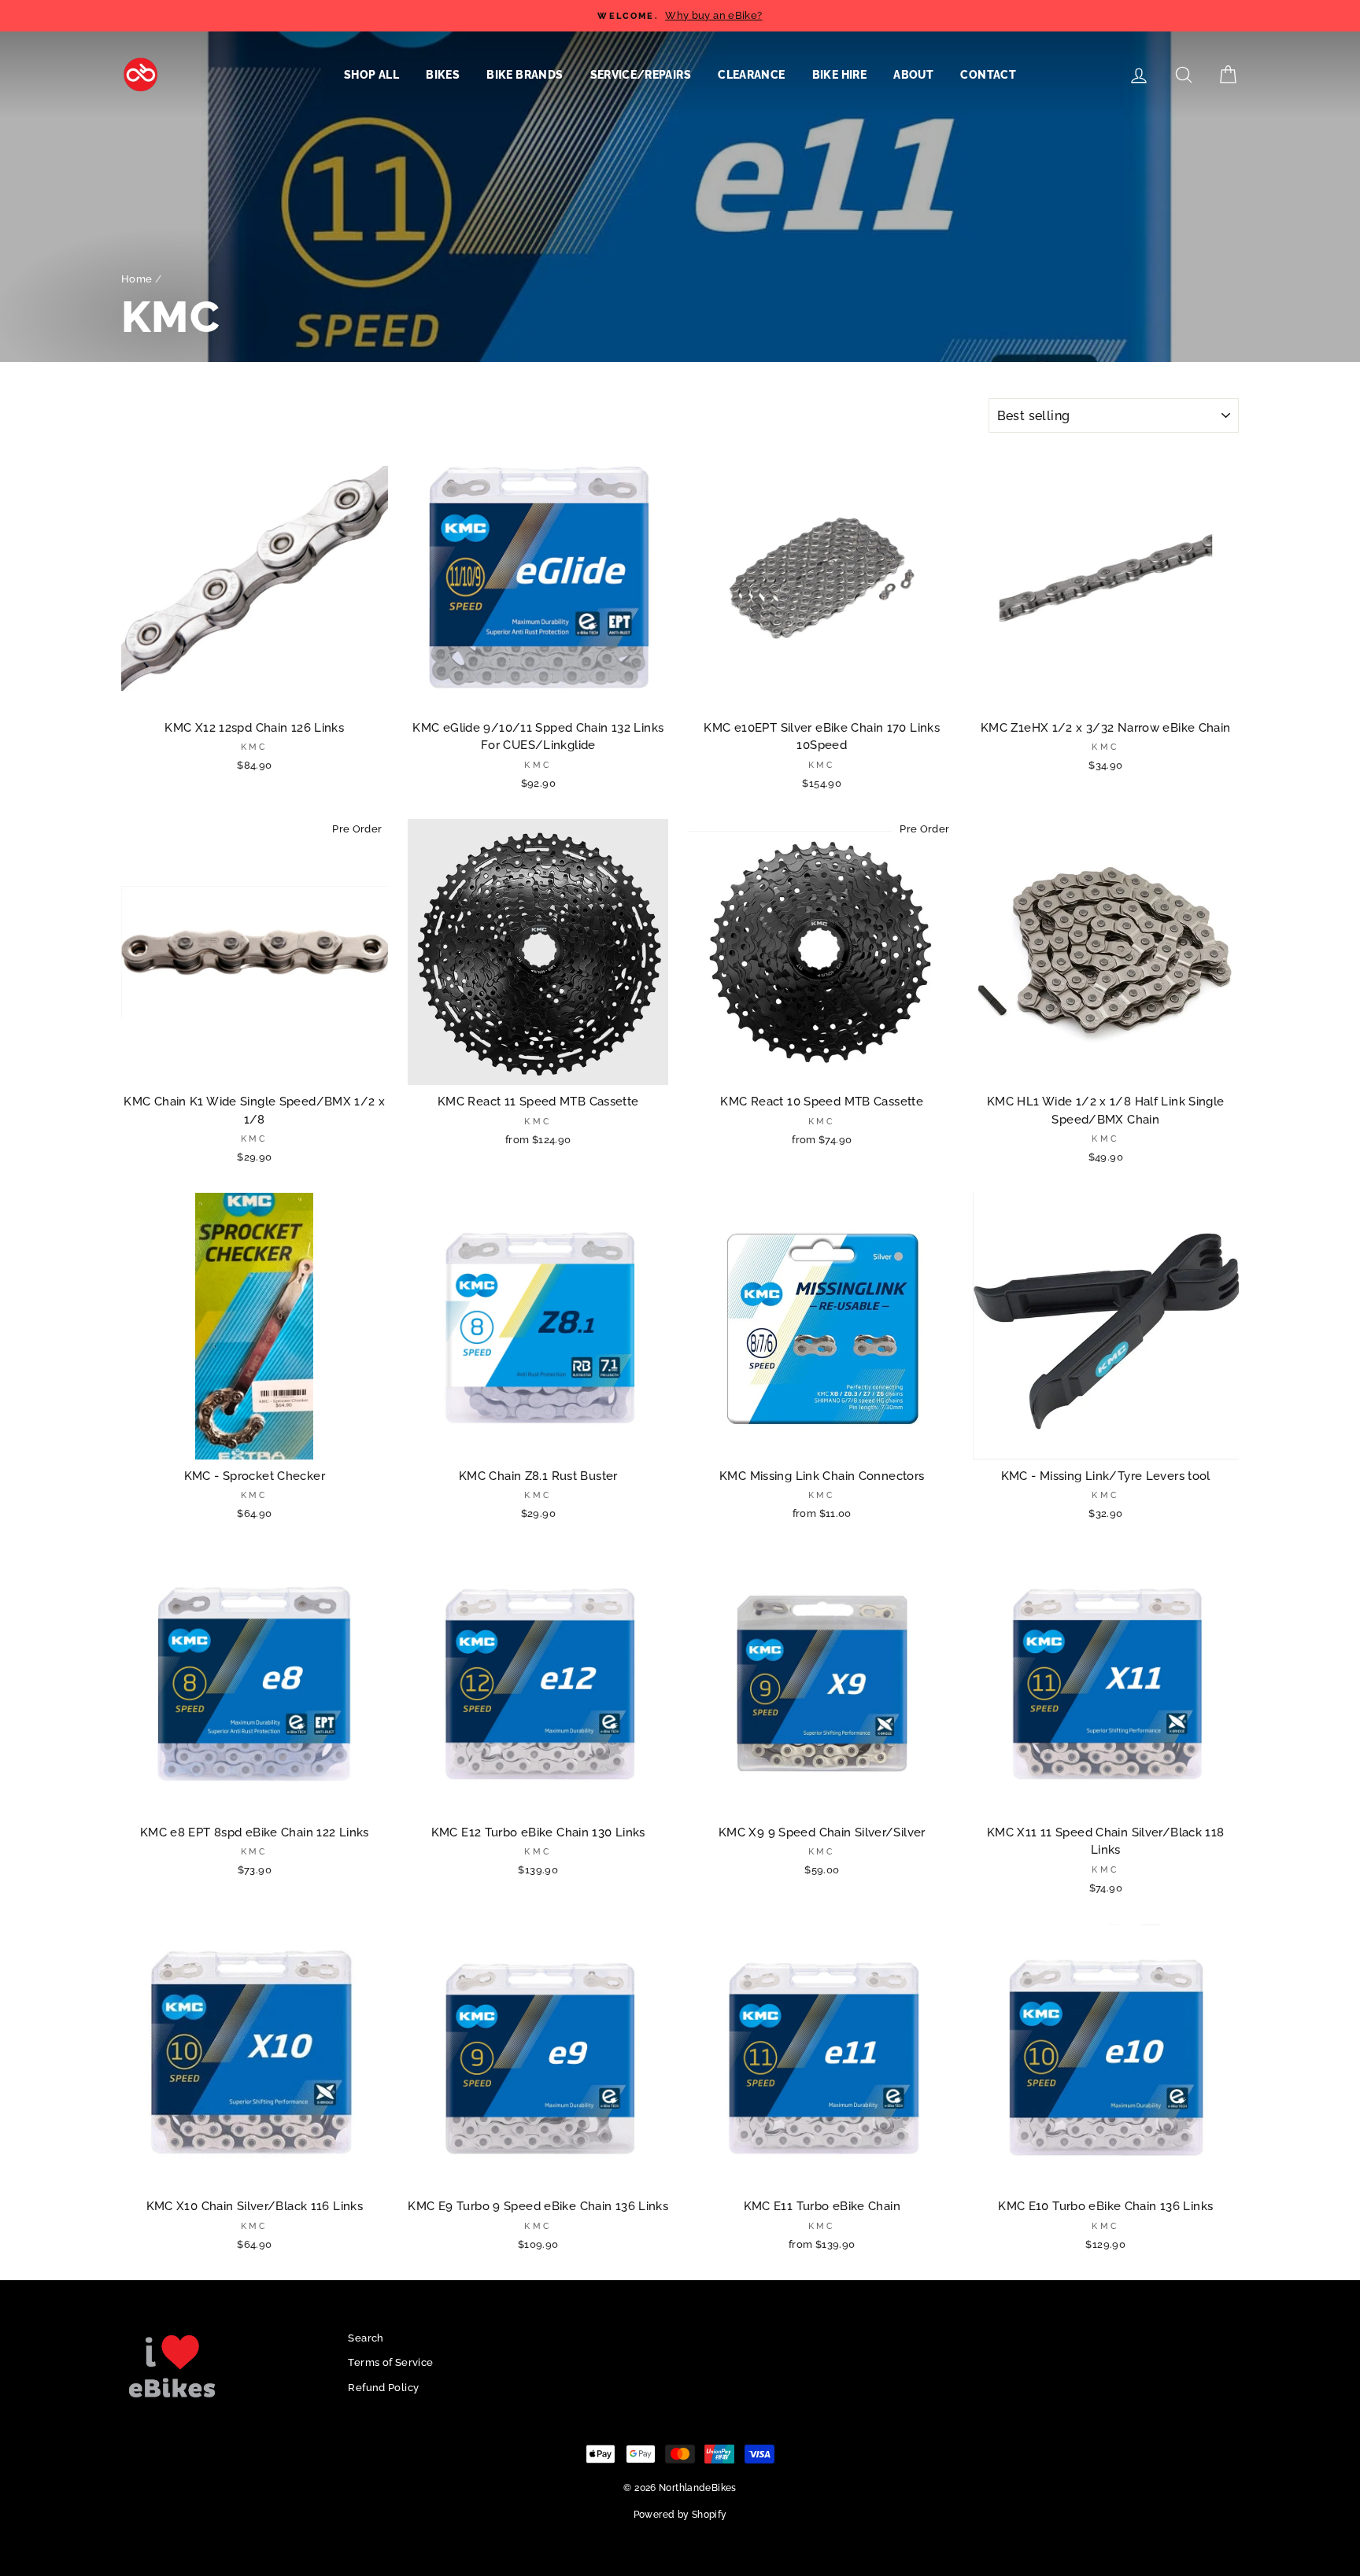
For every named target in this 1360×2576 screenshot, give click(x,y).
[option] (680, 16)
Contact (988, 75)
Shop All (371, 75)
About (913, 75)
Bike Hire (839, 75)
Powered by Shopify (680, 2515)
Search (366, 2338)
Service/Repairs (641, 75)
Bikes (443, 75)
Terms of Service (390, 2362)
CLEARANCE (751, 75)
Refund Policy (383, 2388)
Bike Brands (525, 75)
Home (137, 279)
